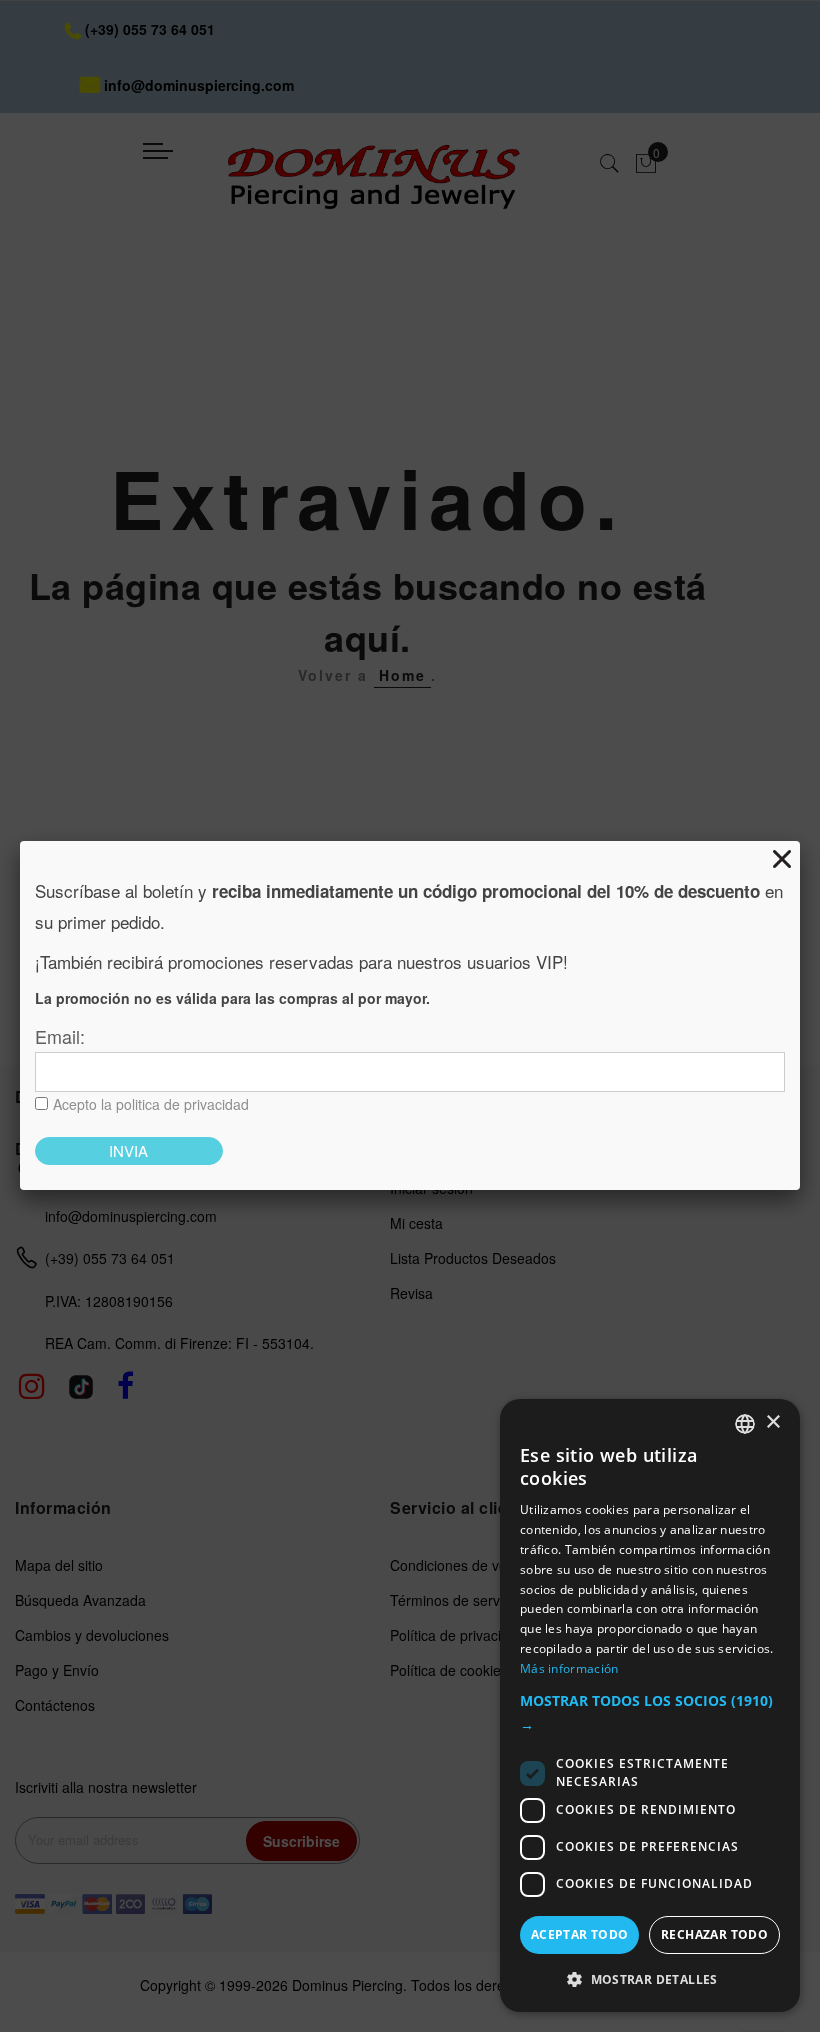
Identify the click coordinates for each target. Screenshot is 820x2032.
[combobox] (745, 1424)
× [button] (772, 1422)
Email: (60, 1036)
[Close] (782, 859)
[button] (650, 1713)
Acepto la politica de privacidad (151, 1104)
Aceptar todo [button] (580, 1934)
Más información (569, 1668)
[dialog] (650, 1705)
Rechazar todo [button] (714, 1934)
